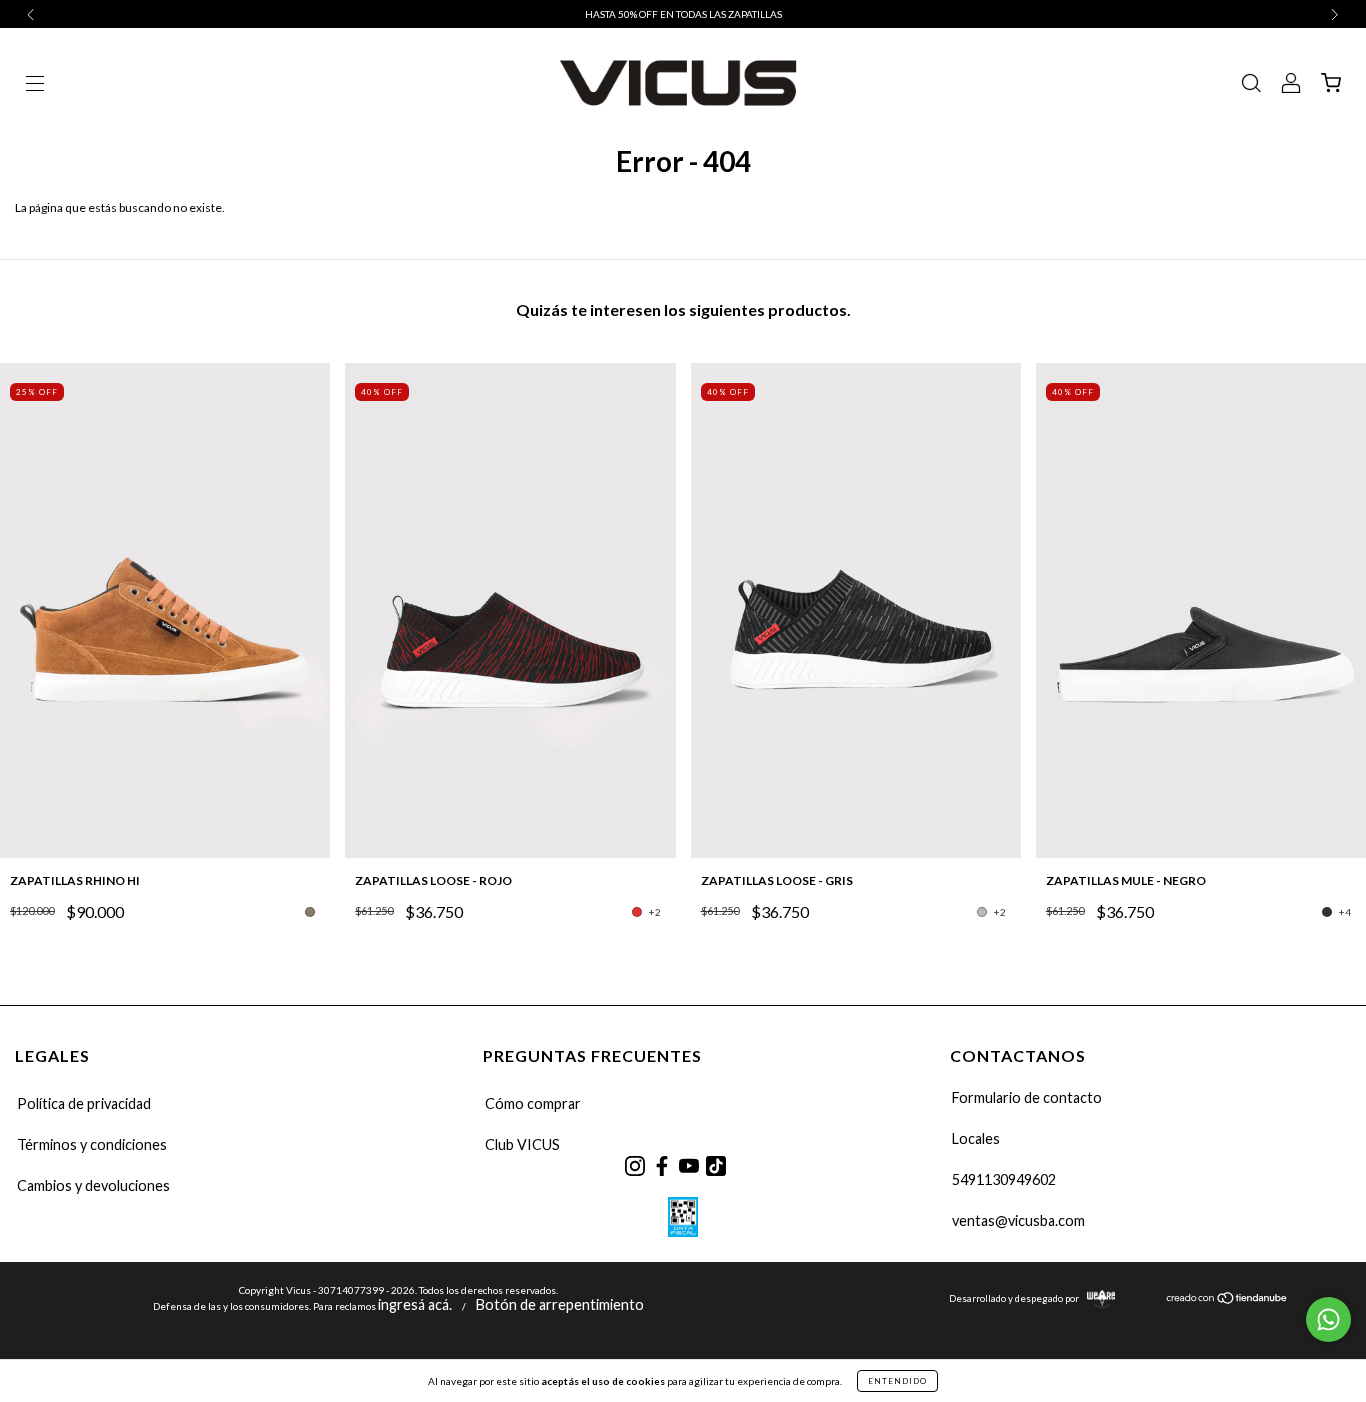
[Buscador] (1251, 85)
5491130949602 (1004, 1179)
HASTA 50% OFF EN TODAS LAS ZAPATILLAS (683, 14)
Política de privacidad (84, 1103)
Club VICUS (522, 1144)
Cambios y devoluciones (93, 1185)
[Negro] (1327, 912)
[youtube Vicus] (688, 1165)
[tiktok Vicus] (715, 1165)
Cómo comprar (533, 1103)
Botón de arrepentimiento (560, 1304)
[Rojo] (637, 912)
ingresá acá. (415, 1304)
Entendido (897, 1381)
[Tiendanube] (1227, 1298)
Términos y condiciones (92, 1144)
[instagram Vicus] (634, 1165)
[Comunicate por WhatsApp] (1328, 1319)
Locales (976, 1138)
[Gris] (982, 912)
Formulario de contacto (1027, 1097)
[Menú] (35, 85)
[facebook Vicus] (661, 1165)
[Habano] (310, 912)
